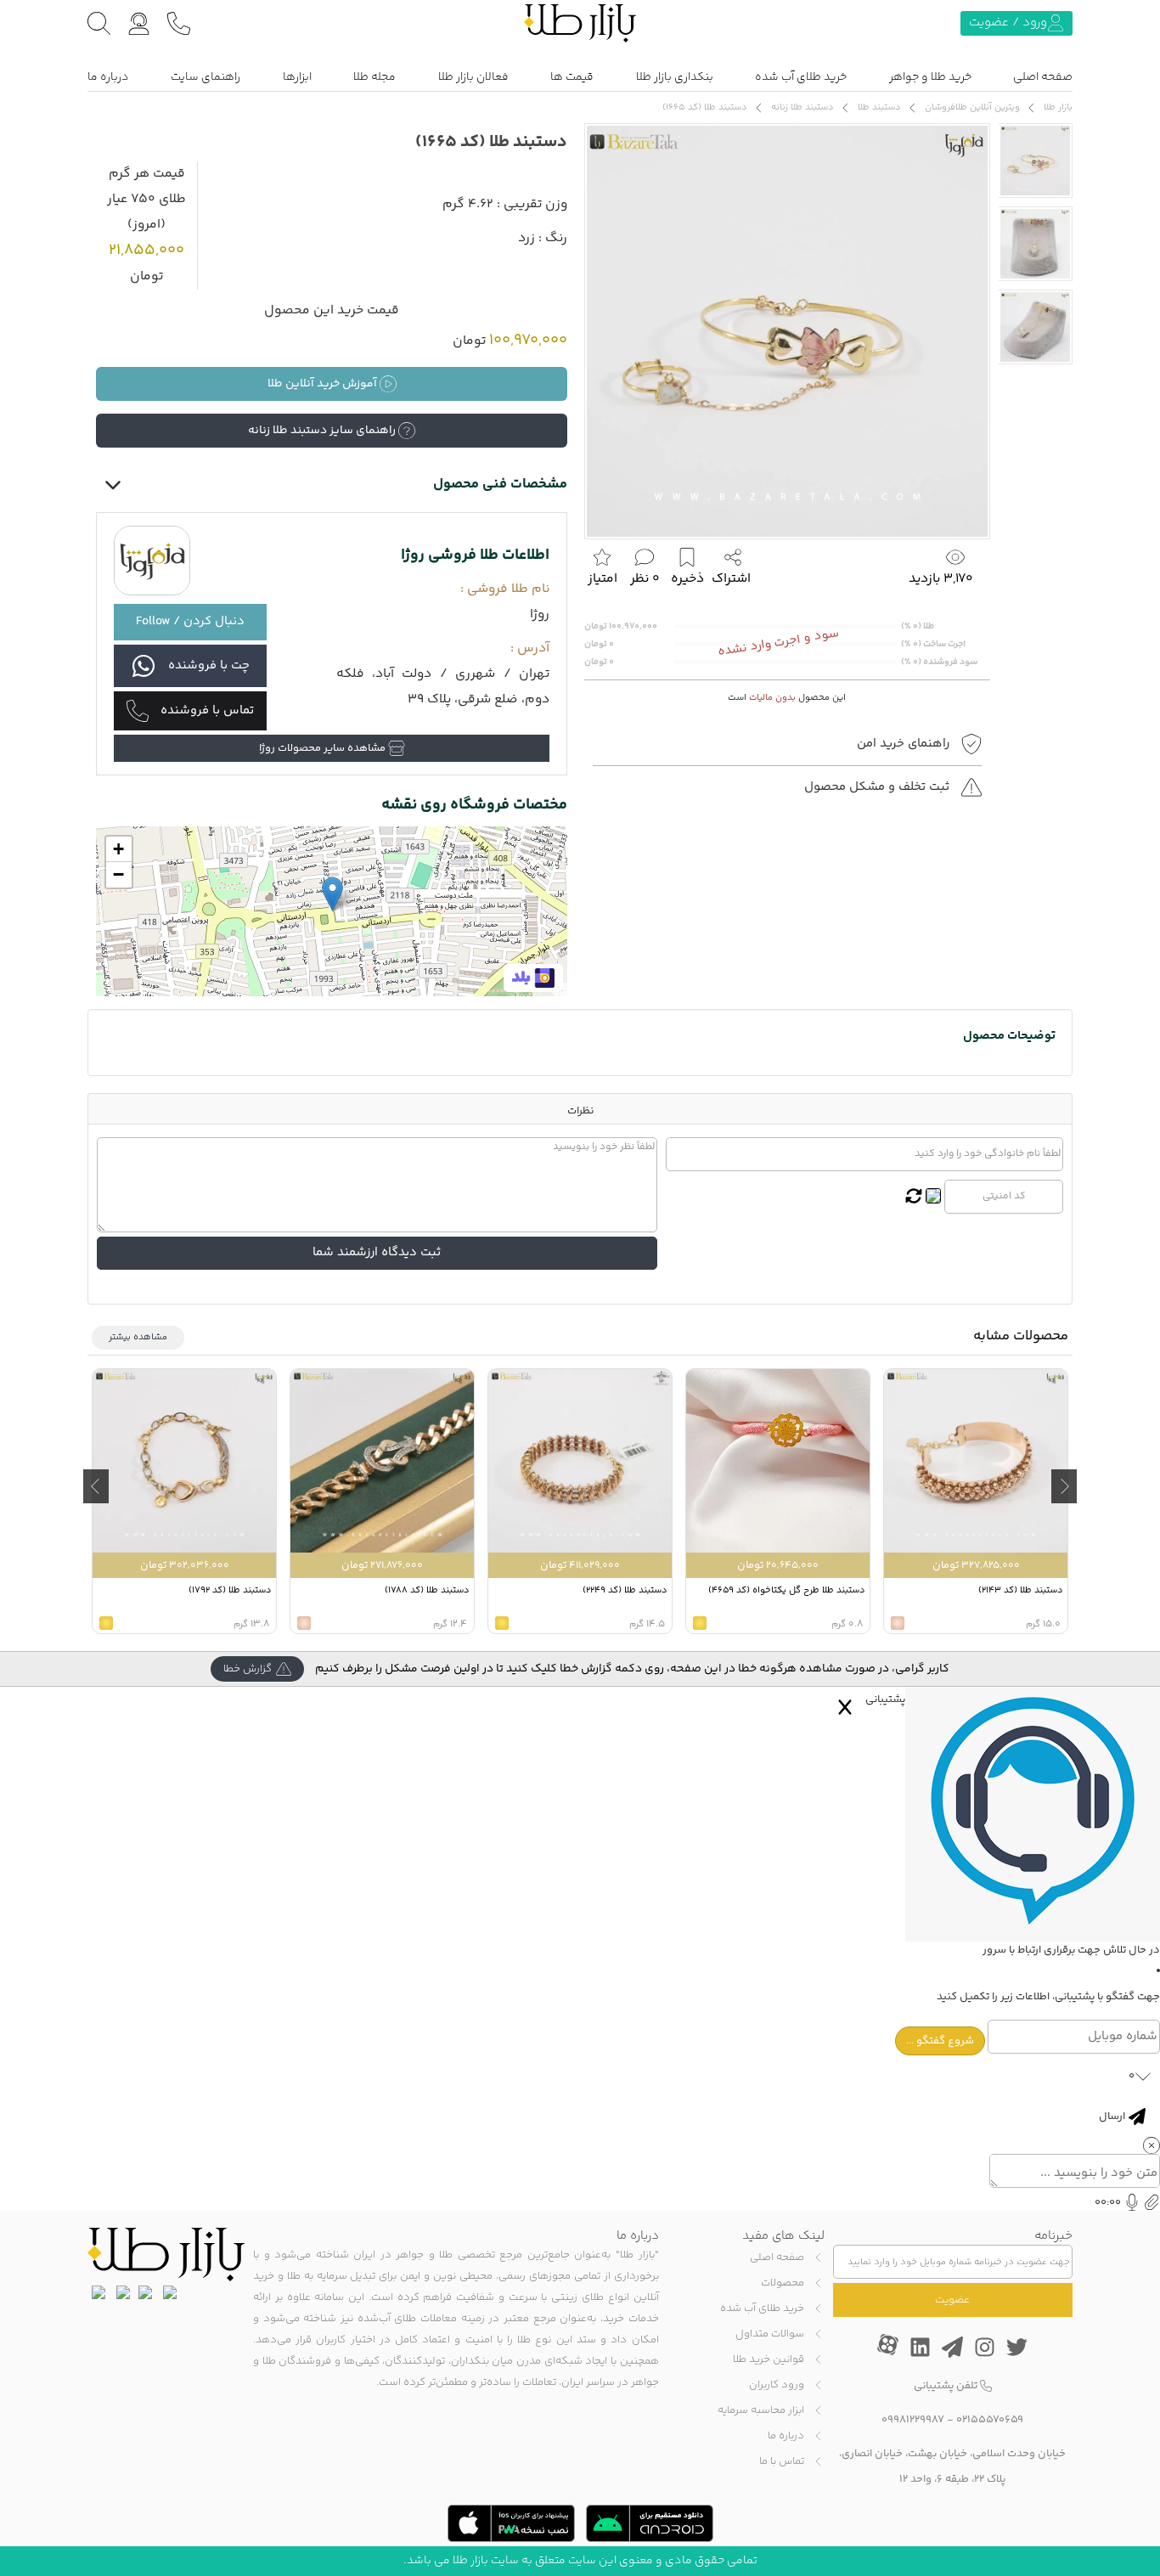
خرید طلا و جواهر (930, 77)
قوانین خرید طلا (769, 2359)
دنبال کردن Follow (190, 621)
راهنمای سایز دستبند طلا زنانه (323, 431)
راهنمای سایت (206, 77)
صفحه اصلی (1043, 77)
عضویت (952, 2300)
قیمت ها (572, 77)
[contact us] (179, 23)
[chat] (139, 23)
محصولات (783, 2283)
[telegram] (952, 2345)
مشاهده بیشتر (138, 1337)
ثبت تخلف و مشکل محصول (878, 787)
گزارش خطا (248, 1669)
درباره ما (108, 77)
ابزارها (297, 77)
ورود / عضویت (1008, 23)
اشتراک (731, 579)
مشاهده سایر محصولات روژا (324, 748)
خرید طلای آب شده (801, 77)
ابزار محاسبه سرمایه (761, 2410)
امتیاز (603, 579)
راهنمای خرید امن (905, 744)
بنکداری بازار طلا (675, 77)
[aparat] (888, 2345)
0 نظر (645, 579)
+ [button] (118, 849)
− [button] (118, 874)
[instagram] (985, 2345)
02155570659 (990, 2420)
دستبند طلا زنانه (802, 107)
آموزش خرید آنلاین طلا (324, 384)
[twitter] (1017, 2345)
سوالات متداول (770, 2334)
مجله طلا (374, 77)
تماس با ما (782, 2461)
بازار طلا (1058, 107)
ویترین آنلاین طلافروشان (972, 107)
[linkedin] (920, 2345)
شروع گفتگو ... (940, 2041)
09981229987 (913, 2420)
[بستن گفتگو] (845, 1707)
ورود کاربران (777, 2385)
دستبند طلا (879, 107)
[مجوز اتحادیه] (99, 2292)
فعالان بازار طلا (473, 77)
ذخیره (687, 579)
